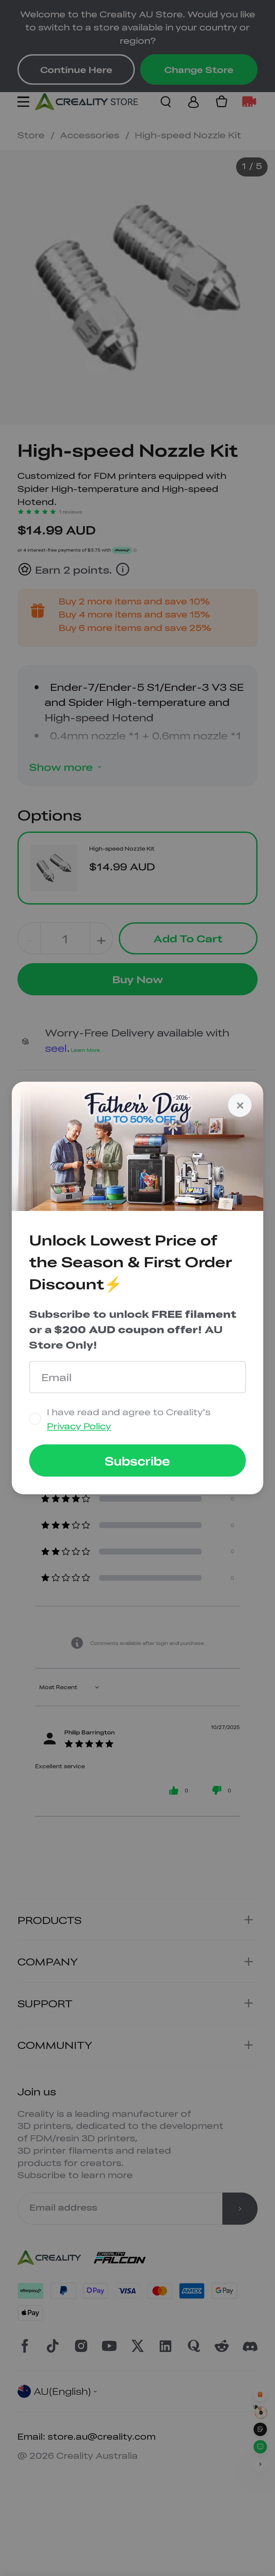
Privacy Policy (79, 1426)
